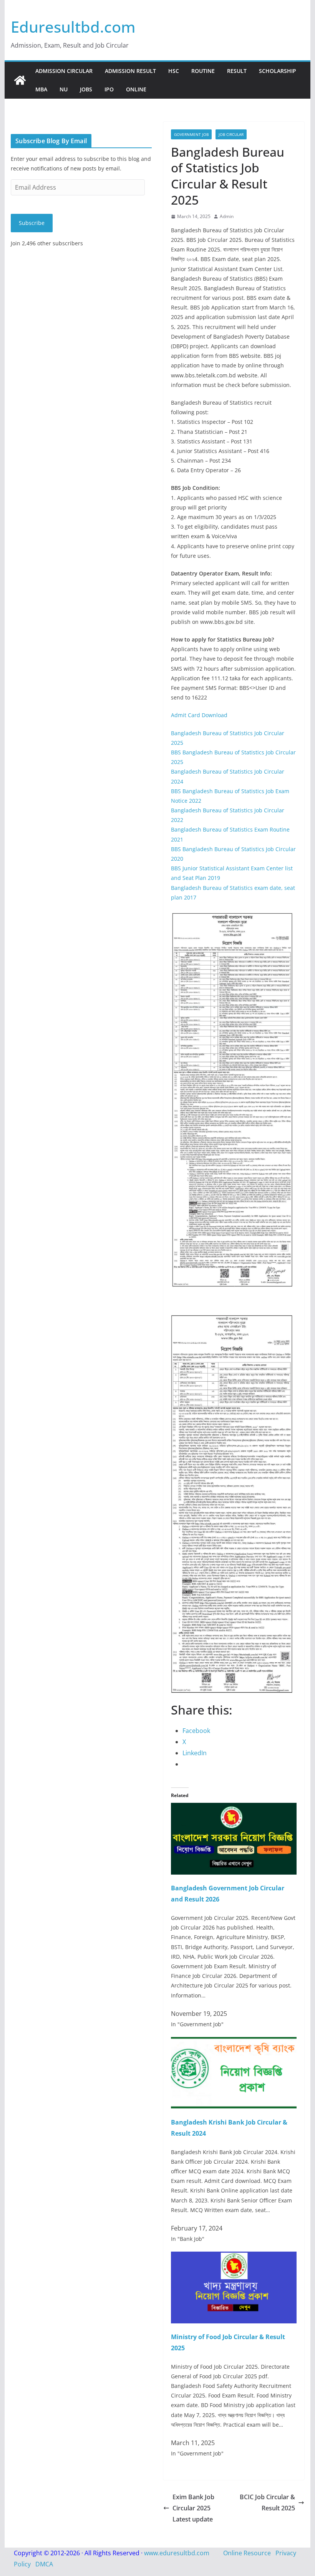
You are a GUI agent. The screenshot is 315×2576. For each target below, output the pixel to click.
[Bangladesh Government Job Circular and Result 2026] (234, 1808)
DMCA (44, 2564)
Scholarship (278, 71)
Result (237, 71)
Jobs (86, 89)
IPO (109, 89)
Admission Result (130, 71)
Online (136, 89)
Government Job (191, 134)
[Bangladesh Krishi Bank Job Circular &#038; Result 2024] (234, 2042)
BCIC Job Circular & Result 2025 (267, 2502)
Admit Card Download (199, 715)
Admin (227, 216)
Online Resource (247, 2553)
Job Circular (231, 134)
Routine (203, 71)
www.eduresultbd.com (177, 2553)
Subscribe (32, 223)
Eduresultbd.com (73, 27)
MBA (41, 89)
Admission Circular (64, 71)
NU (64, 89)
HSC (174, 71)
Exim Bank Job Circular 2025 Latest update (193, 2508)
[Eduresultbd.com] (20, 80)
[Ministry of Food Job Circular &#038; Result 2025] (234, 2257)
